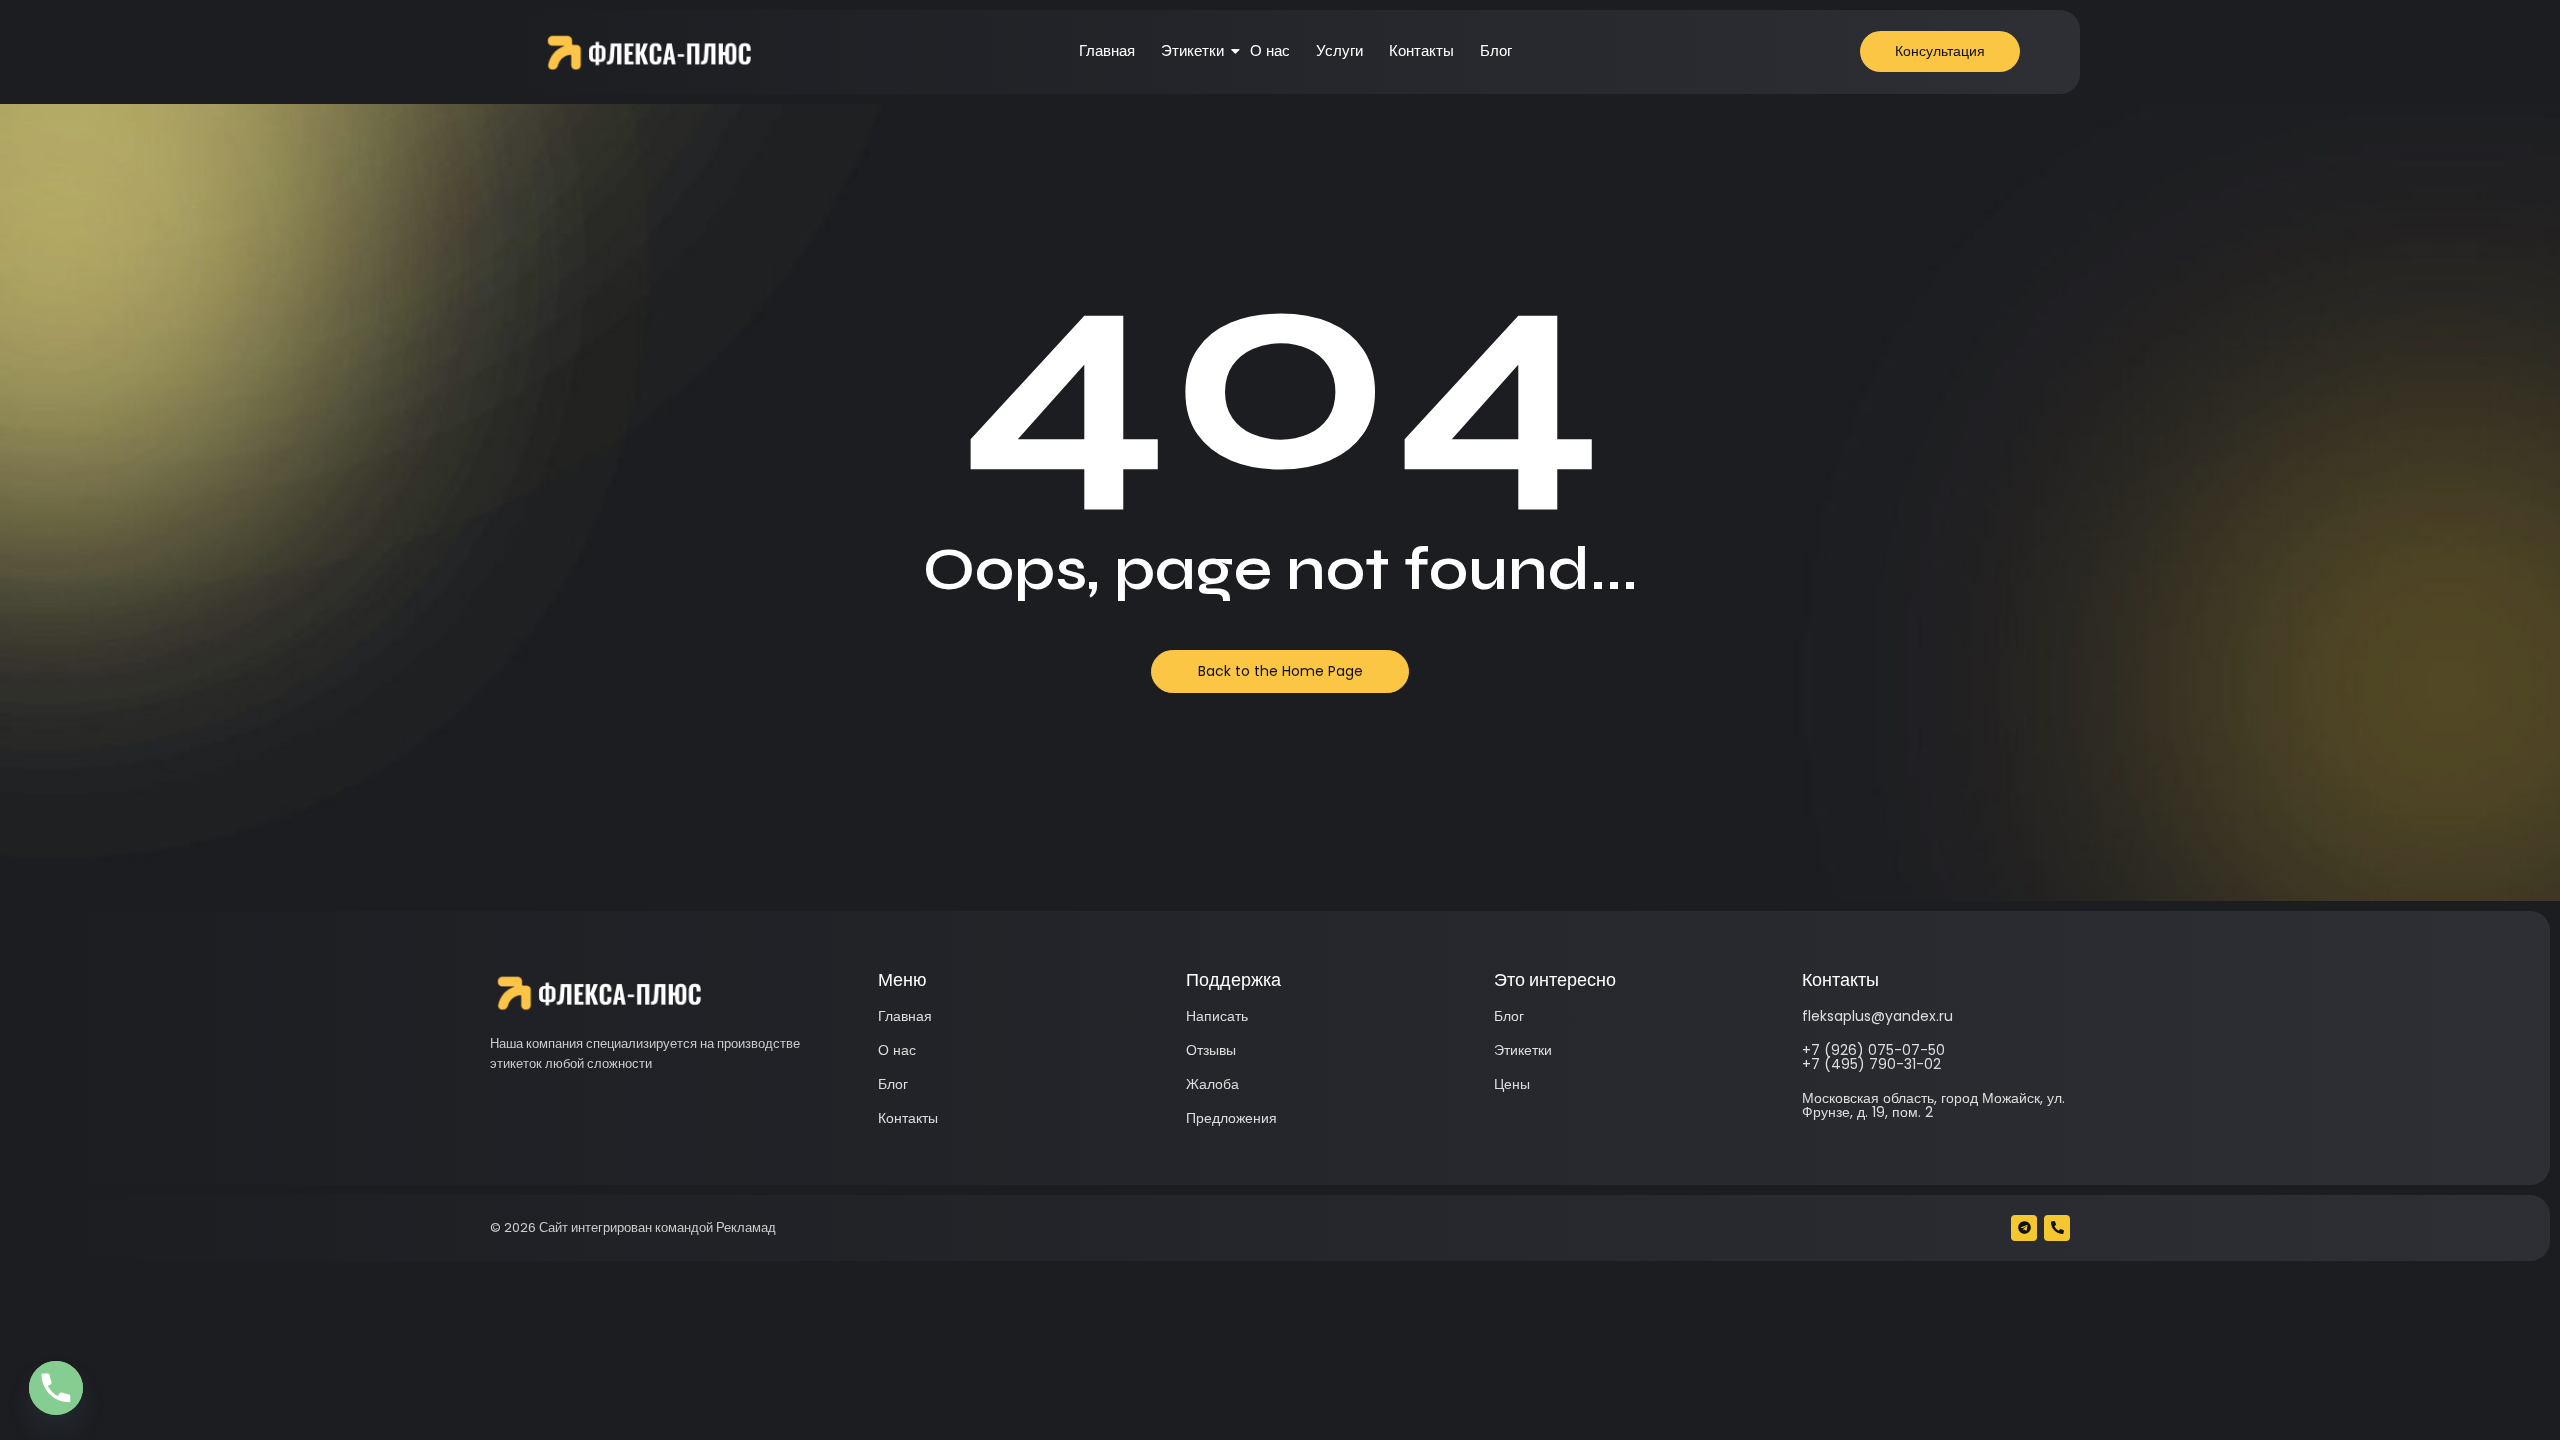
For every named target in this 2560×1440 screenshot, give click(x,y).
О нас (1270, 50)
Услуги (1339, 50)
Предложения (1231, 1118)
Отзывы (1211, 1050)
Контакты (1421, 50)
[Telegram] (2024, 1228)
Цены (1512, 1084)
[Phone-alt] (2057, 1228)
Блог (1496, 50)
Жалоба (1212, 1084)
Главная (1107, 50)
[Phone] (56, 1388)
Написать (1217, 1016)
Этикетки (1192, 50)
